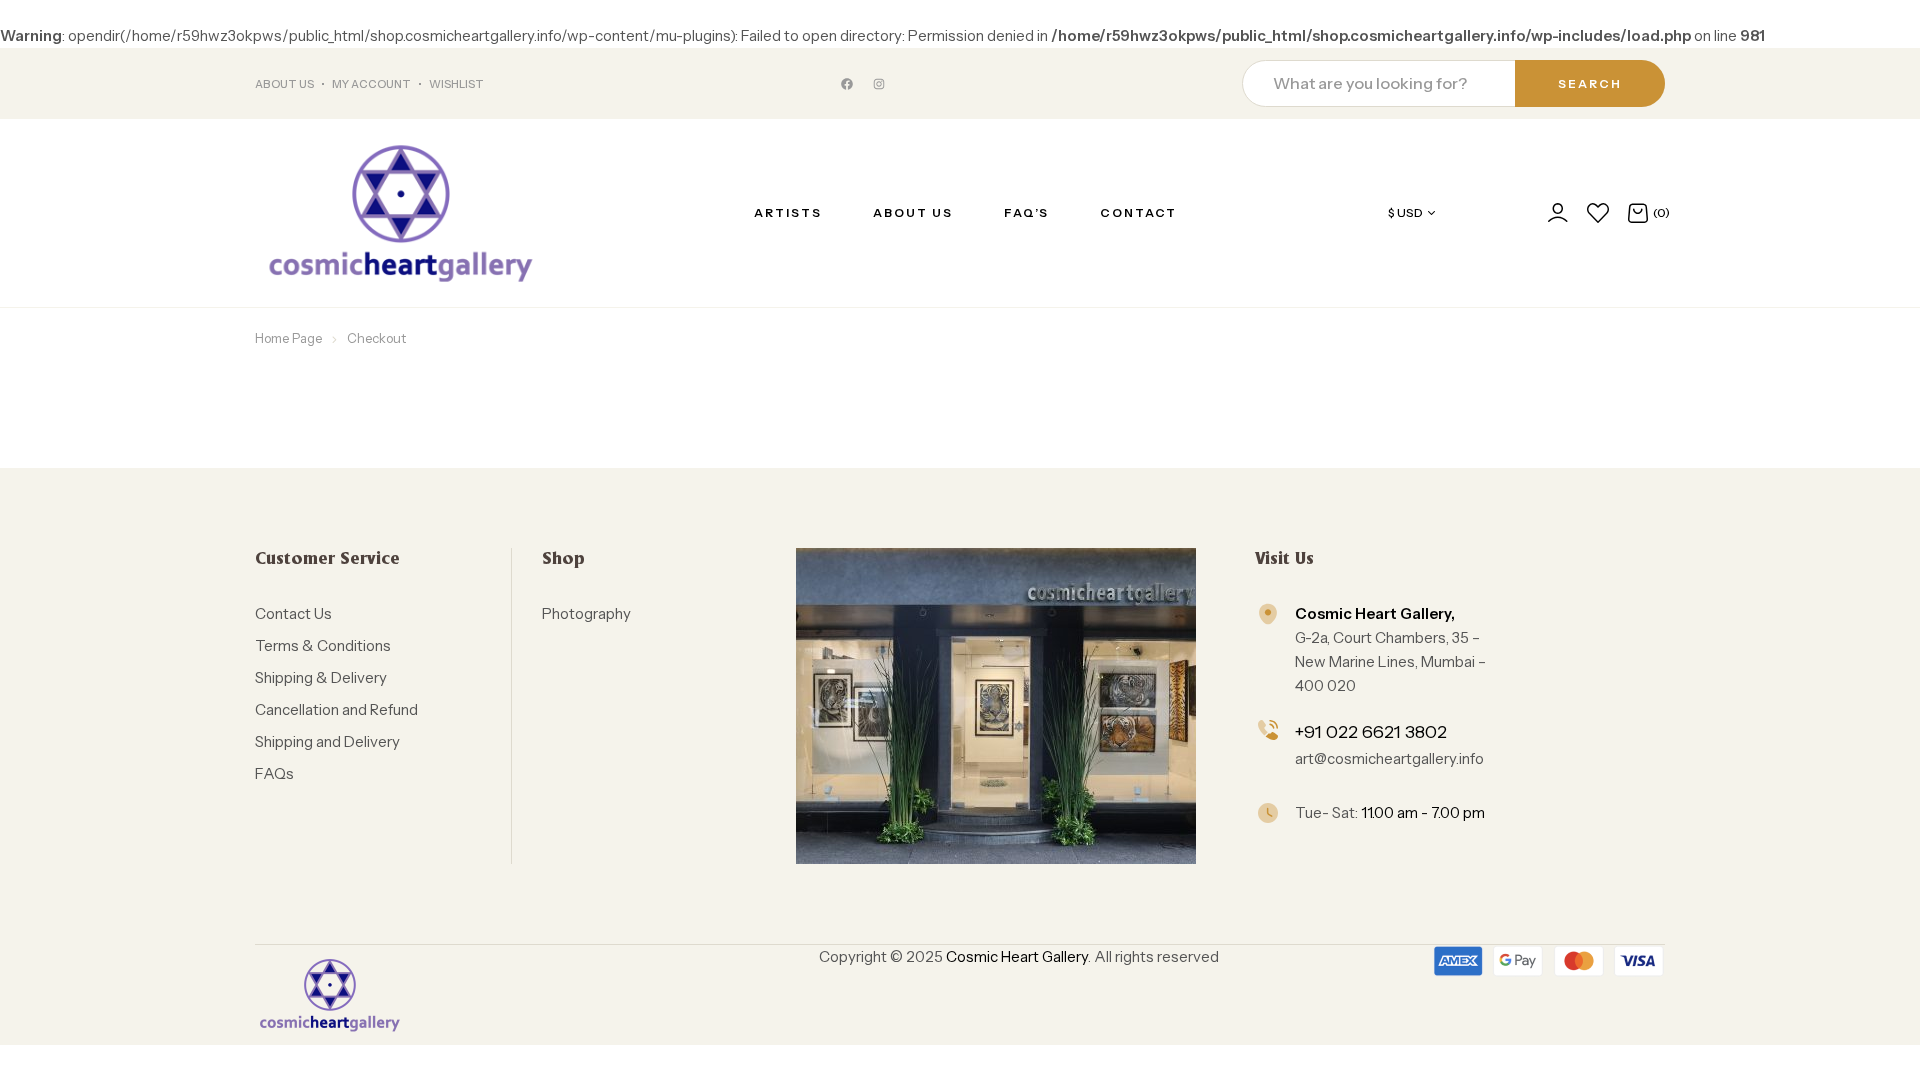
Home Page (288, 338)
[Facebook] (847, 84)
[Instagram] (879, 84)
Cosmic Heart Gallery (1017, 956)
